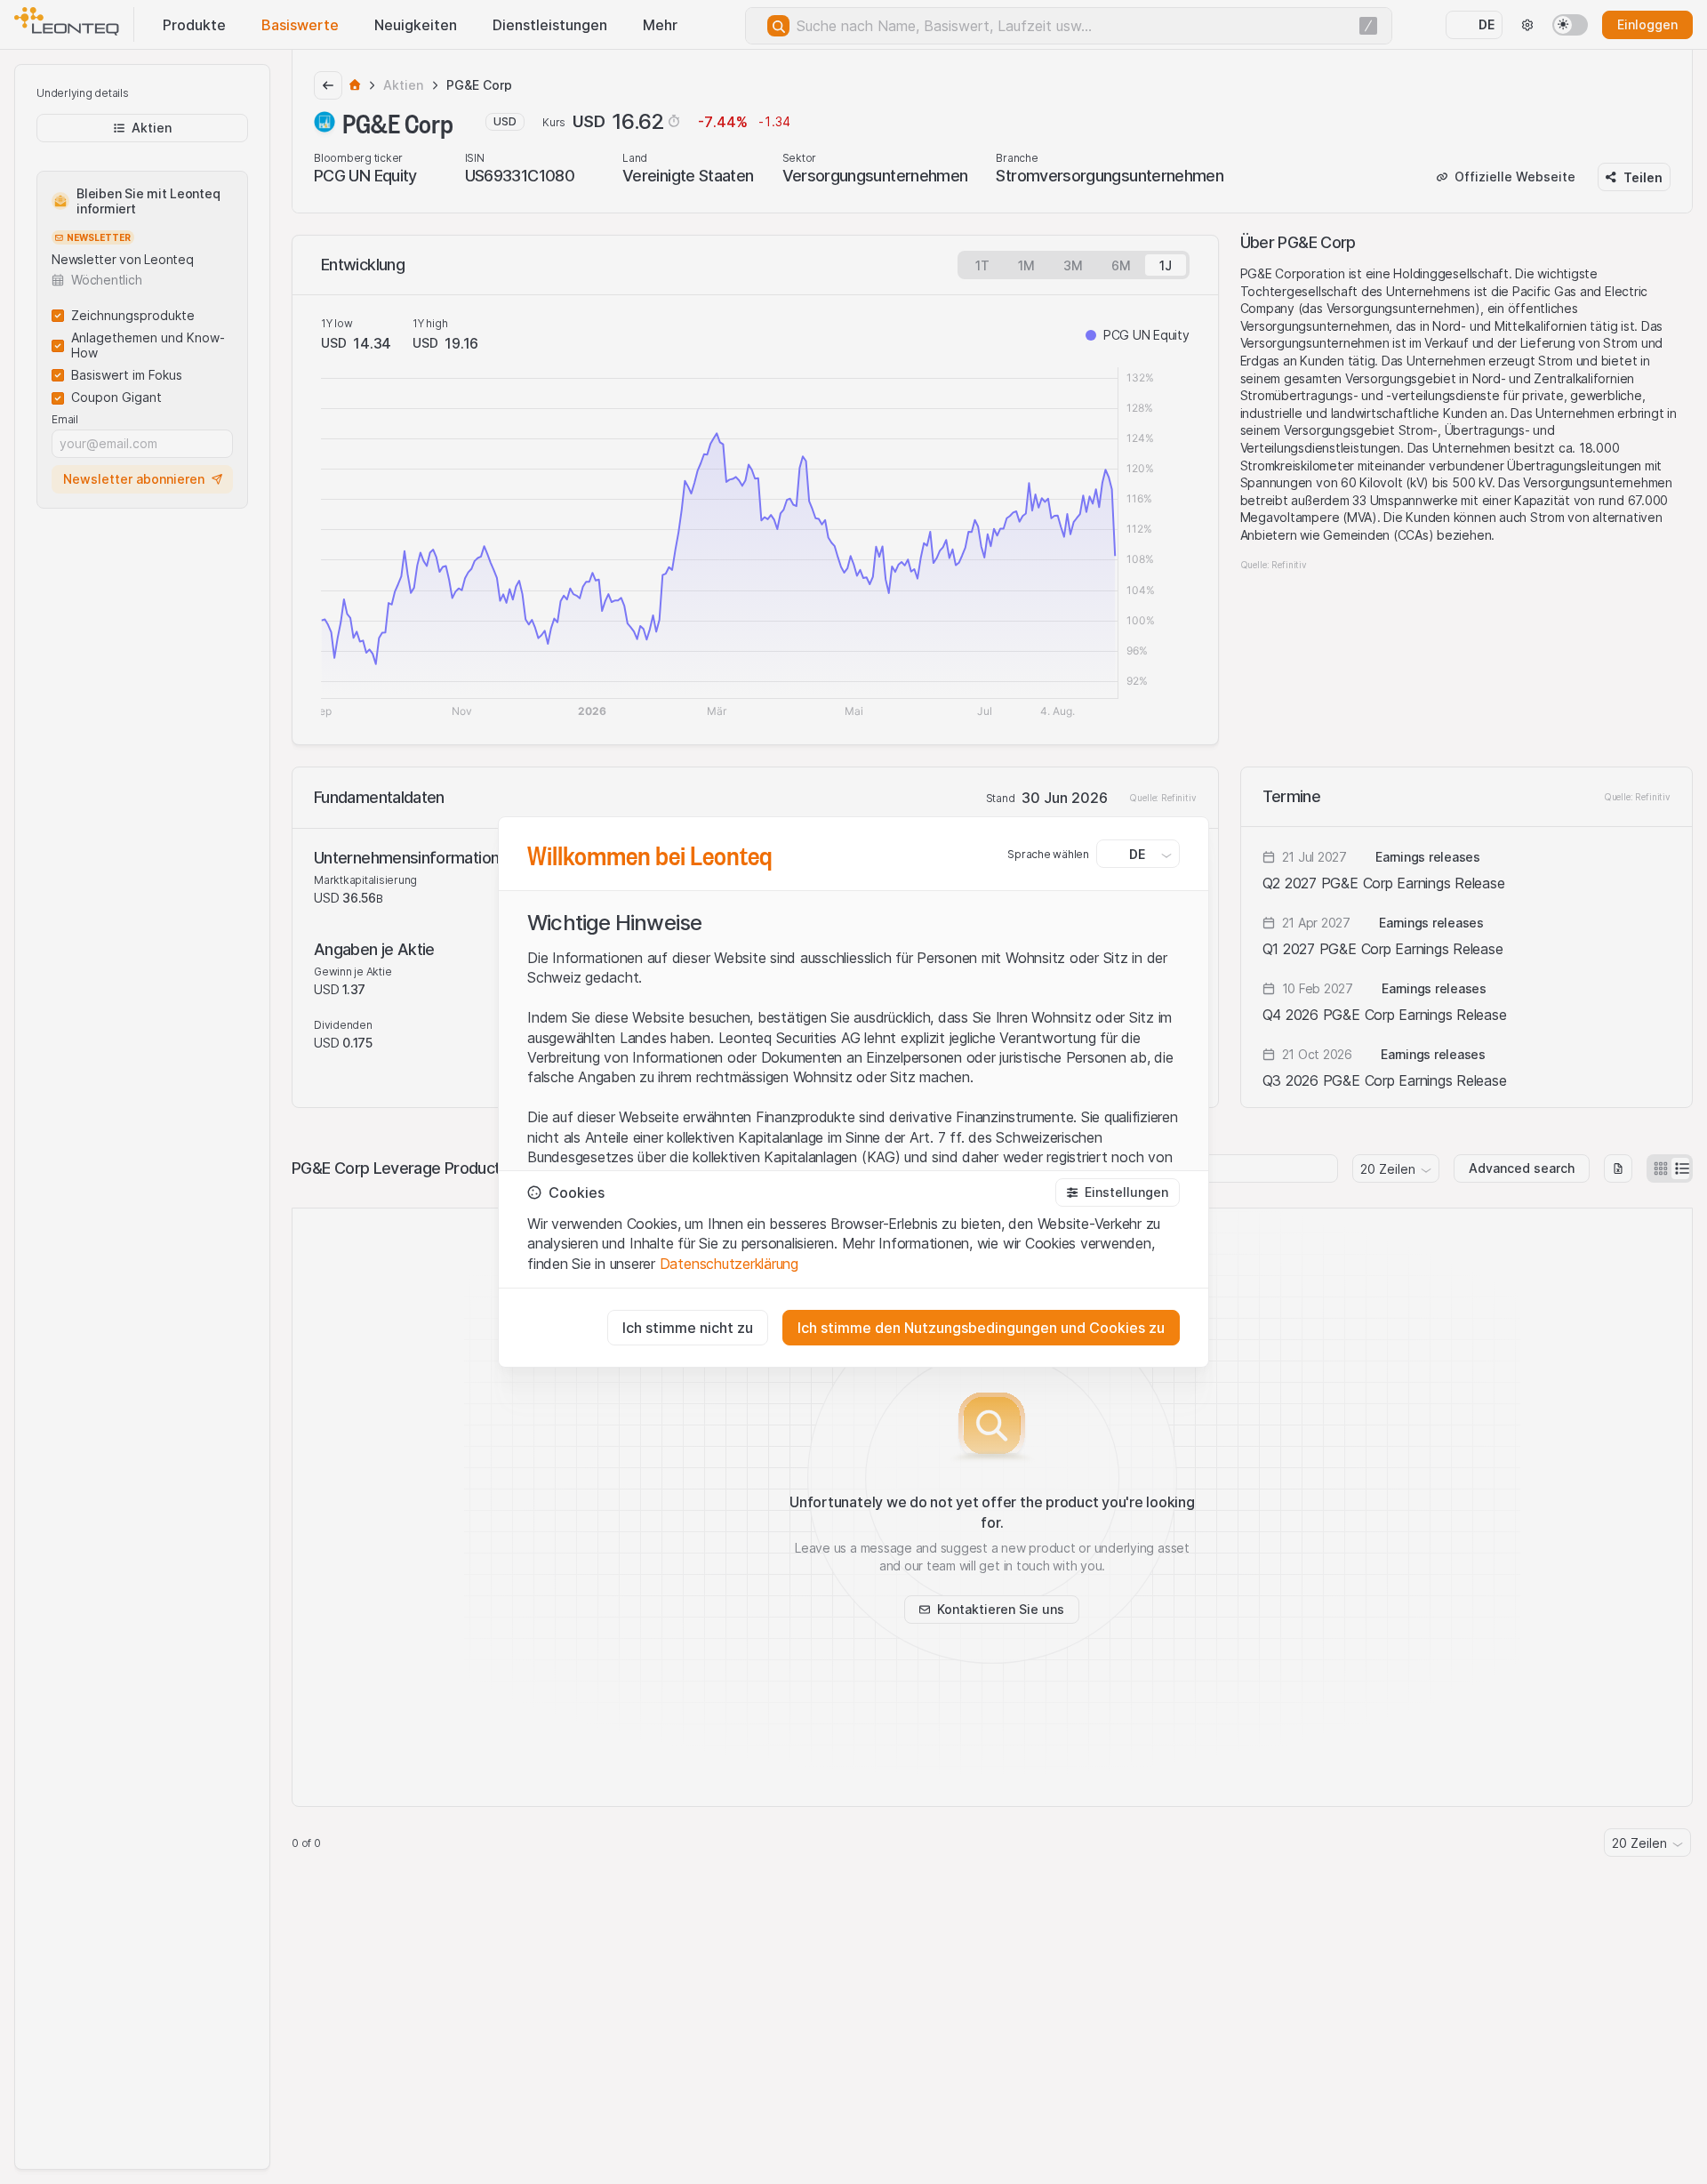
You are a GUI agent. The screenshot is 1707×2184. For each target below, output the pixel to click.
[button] (1118, 1192)
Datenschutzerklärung (729, 1264)
